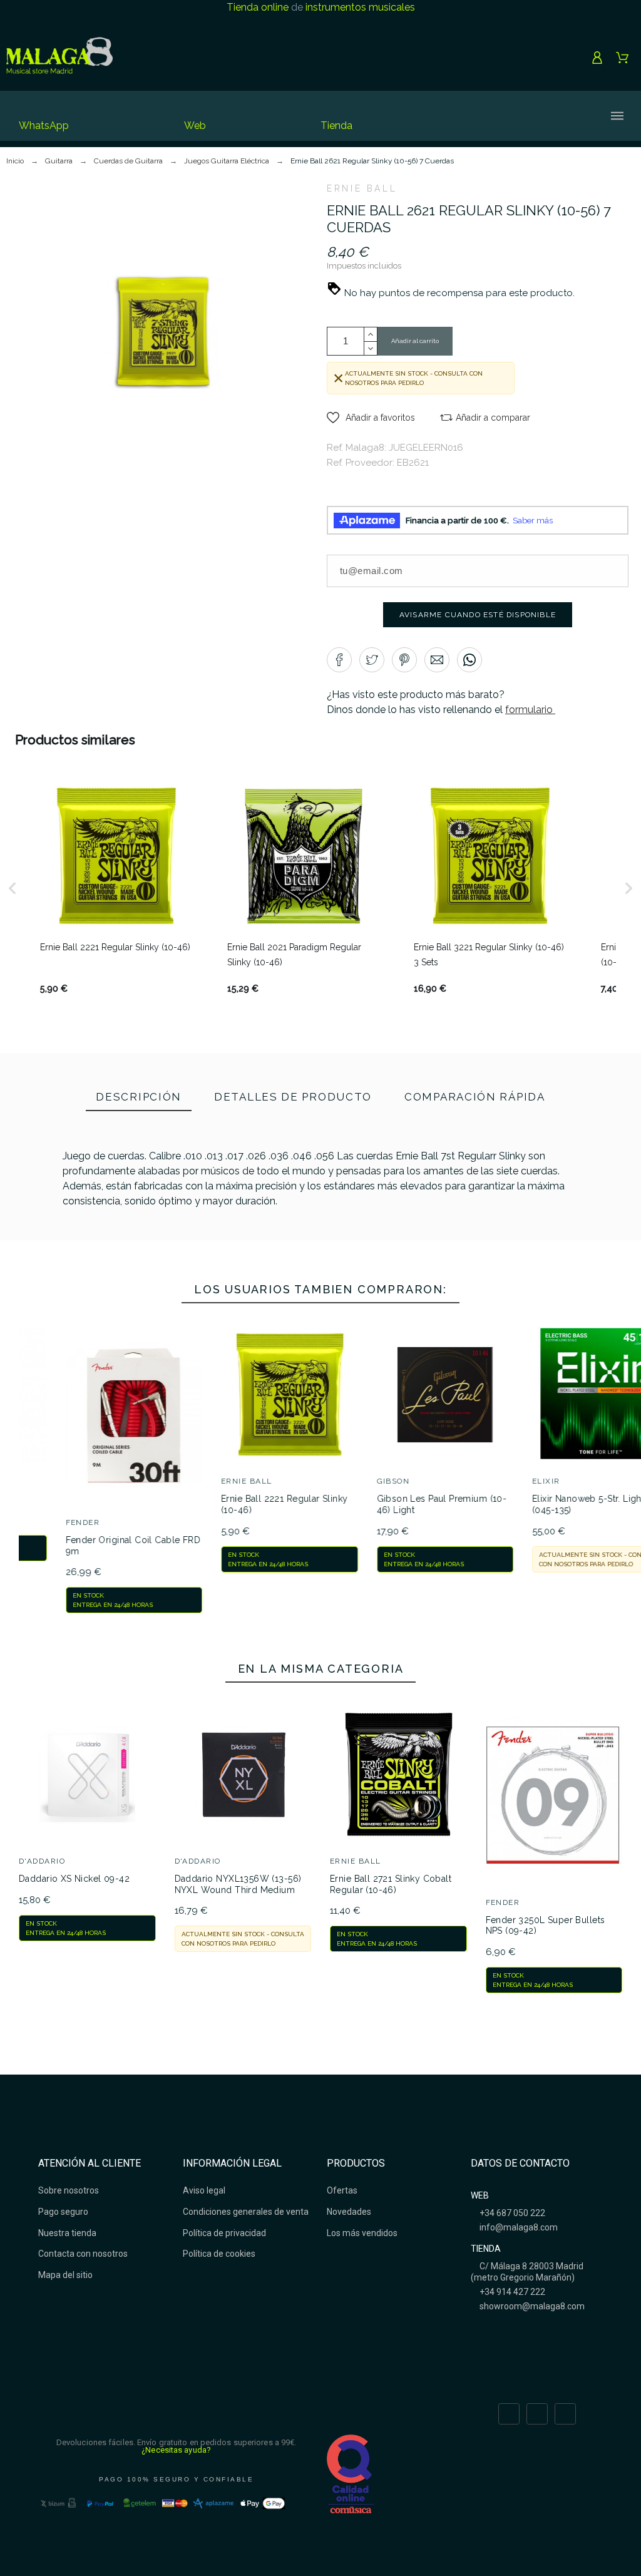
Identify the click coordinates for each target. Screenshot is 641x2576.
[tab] (139, 1098)
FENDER (503, 1902)
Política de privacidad (224, 2233)
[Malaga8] (59, 58)
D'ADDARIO (42, 1861)
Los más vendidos (362, 2233)
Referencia (90, 1262)
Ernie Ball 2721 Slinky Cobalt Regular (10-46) (391, 1884)
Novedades (349, 2212)
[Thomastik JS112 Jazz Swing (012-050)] (256, 1278)
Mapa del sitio (65, 2275)
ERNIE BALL (362, 188)
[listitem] (116, 888)
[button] (371, 418)
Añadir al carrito (415, 341)
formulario (530, 710)
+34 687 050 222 (511, 2213)
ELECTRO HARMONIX (556, 1522)
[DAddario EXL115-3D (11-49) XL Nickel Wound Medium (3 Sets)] (127, 1260)
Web (195, 126)
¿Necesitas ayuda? (176, 2450)
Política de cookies (219, 2254)
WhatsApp (44, 126)
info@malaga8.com (518, 2227)
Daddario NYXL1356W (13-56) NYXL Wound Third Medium (238, 1884)
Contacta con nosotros (83, 2254)
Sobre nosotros (69, 2190)
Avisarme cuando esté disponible (478, 615)
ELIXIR (370, 1481)
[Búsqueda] (476, 116)
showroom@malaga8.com (531, 2306)
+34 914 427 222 (511, 2292)
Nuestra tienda (67, 2233)
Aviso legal (204, 2190)
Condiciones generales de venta (246, 2212)
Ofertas (342, 2190)
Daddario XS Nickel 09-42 (74, 1879)
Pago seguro (63, 2212)
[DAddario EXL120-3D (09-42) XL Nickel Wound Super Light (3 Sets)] (385, 1260)
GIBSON (217, 1481)
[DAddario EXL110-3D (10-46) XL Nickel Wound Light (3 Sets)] (514, 1278)
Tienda (336, 126)
